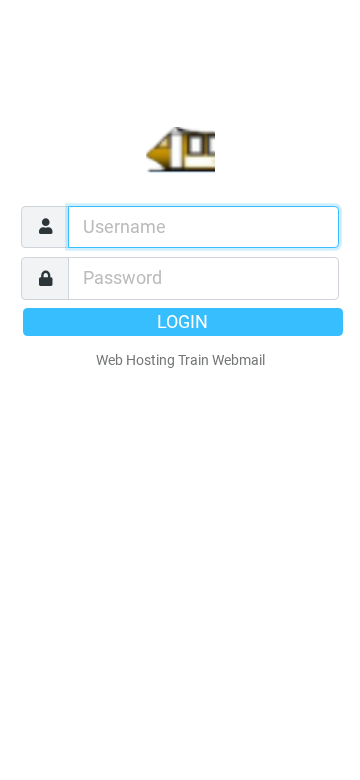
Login (182, 322)
